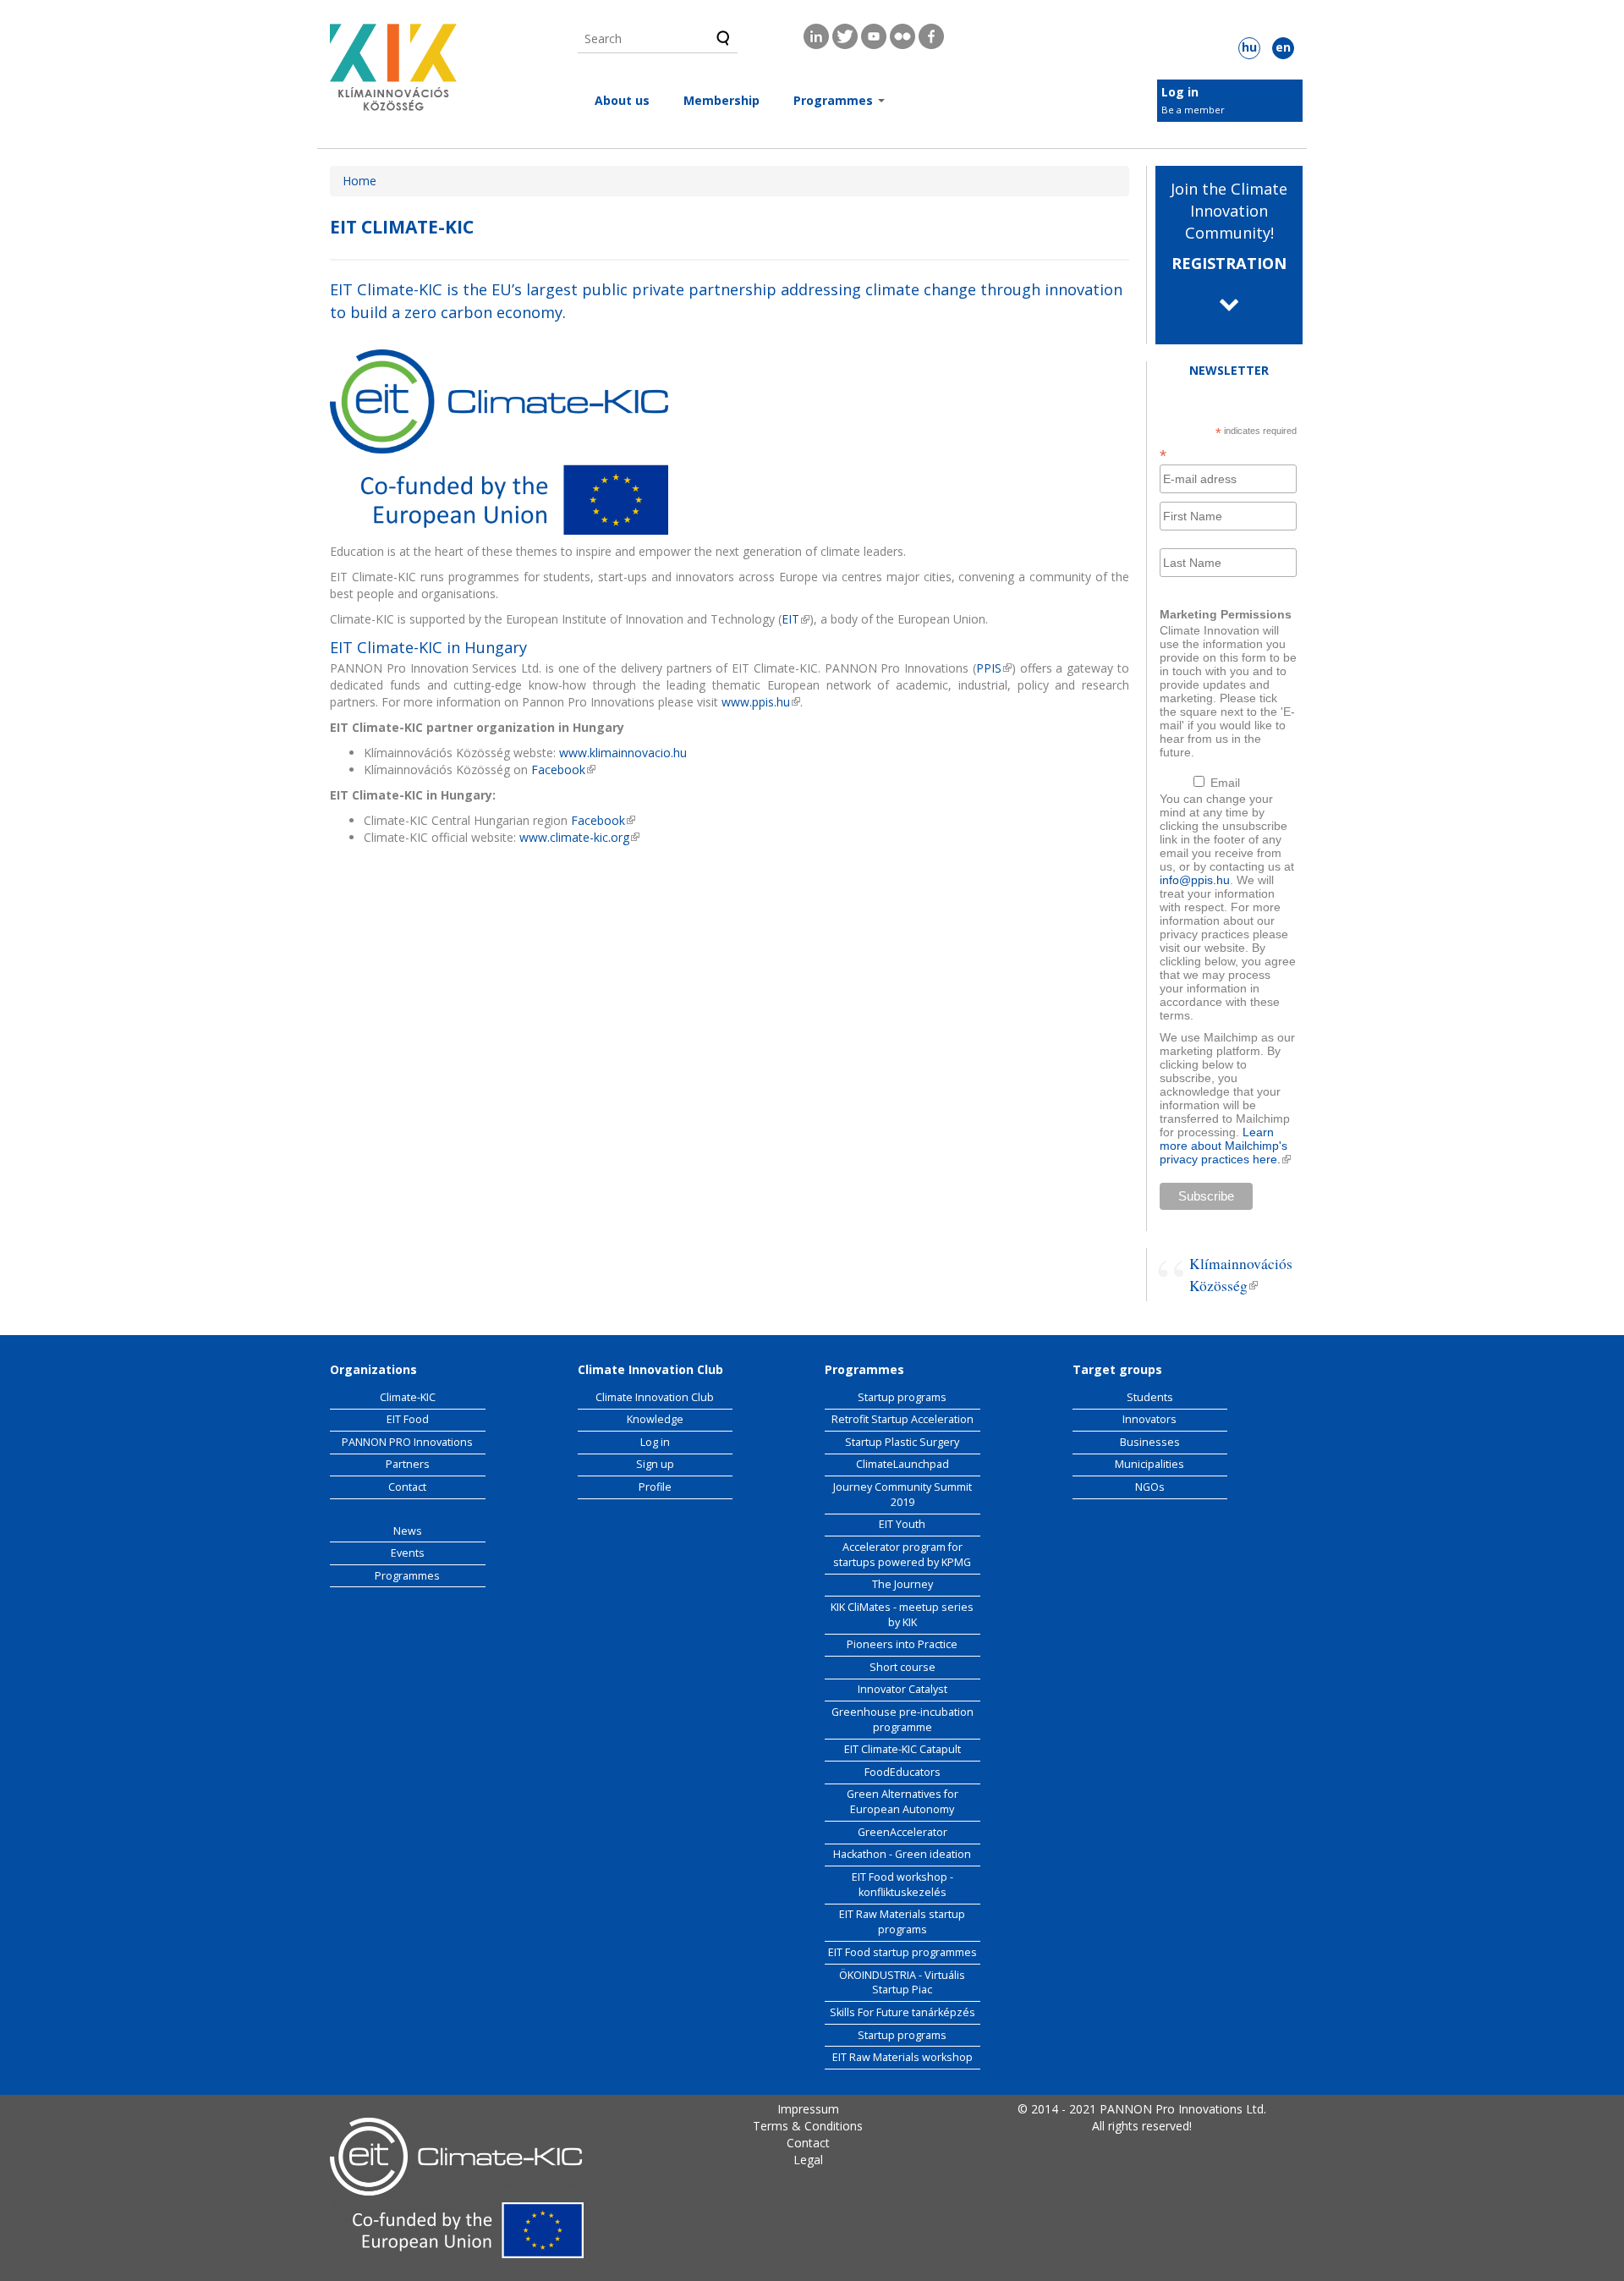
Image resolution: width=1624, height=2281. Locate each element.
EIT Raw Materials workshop (903, 2057)
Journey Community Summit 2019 (903, 1495)
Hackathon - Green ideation (902, 1854)
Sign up (655, 1464)
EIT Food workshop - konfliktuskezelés (903, 1885)
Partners (408, 1464)
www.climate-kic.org (579, 837)
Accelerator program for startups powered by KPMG (902, 1555)
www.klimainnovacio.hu (623, 753)
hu (1249, 47)
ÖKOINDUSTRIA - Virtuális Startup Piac (902, 1983)
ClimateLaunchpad (903, 1464)
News (408, 1531)
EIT (796, 619)
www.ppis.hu (761, 702)
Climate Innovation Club (655, 1397)
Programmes (835, 100)
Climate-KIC (408, 1397)
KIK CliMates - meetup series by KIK (902, 1615)
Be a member (1193, 110)
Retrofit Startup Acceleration (903, 1419)
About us (622, 100)
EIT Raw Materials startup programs (902, 1922)
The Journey (903, 1584)
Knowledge (655, 1419)
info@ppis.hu (1195, 880)
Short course (903, 1667)
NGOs (1150, 1487)
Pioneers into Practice (902, 1644)
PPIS (994, 668)
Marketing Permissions (1226, 614)
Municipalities (1149, 1464)
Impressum (808, 2109)
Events (408, 1553)
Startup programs (902, 1397)
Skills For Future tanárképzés (903, 2012)
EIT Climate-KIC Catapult (903, 1749)
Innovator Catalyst (903, 1689)
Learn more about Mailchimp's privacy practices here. (1225, 1146)
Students (1150, 1397)
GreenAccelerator (903, 1832)
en (1283, 47)
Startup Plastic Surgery (902, 1442)
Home (359, 181)
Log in (1180, 92)
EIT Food (408, 1419)
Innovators (1149, 1419)
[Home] (393, 72)
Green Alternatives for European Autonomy (903, 1802)
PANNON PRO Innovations (407, 1442)
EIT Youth (902, 1524)
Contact (407, 1487)
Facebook (563, 769)
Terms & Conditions (808, 2126)
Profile (655, 1487)
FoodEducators (903, 1772)
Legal (808, 2160)
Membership (721, 100)
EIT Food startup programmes (903, 1952)
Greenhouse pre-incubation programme (903, 1720)
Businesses (1150, 1442)
